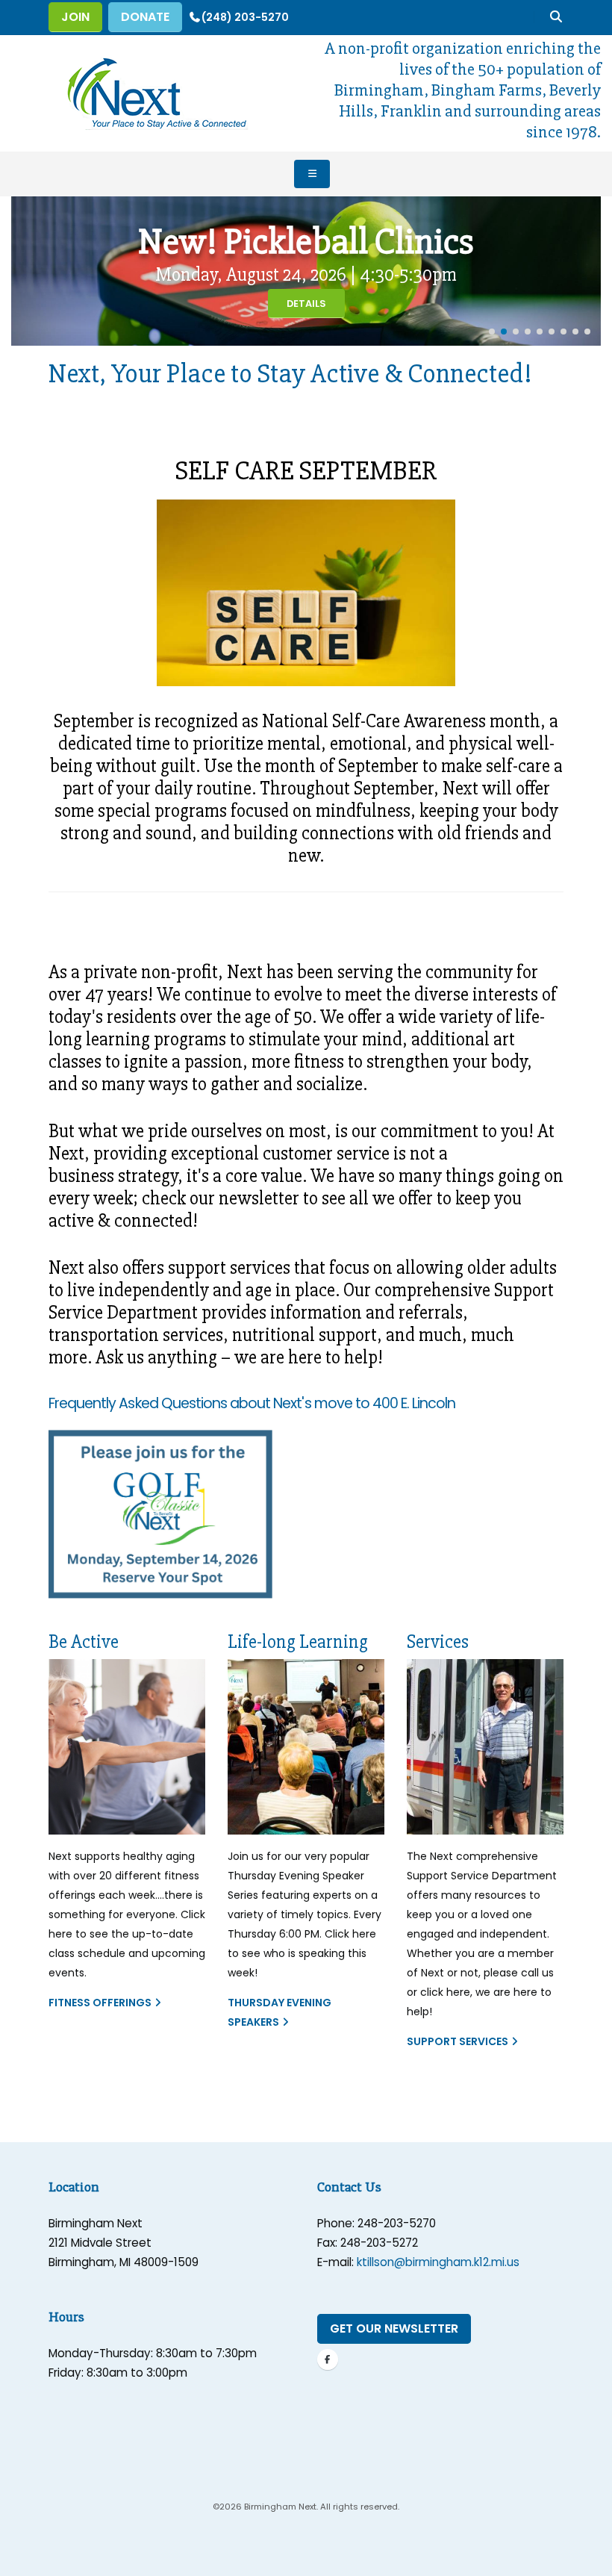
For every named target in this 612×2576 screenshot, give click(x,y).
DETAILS (306, 304)
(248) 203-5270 (245, 17)
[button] (492, 332)
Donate (145, 17)
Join (75, 17)
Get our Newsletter (394, 2328)
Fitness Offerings (100, 2003)
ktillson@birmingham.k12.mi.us (438, 2262)
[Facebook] (328, 2359)
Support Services (458, 2041)
